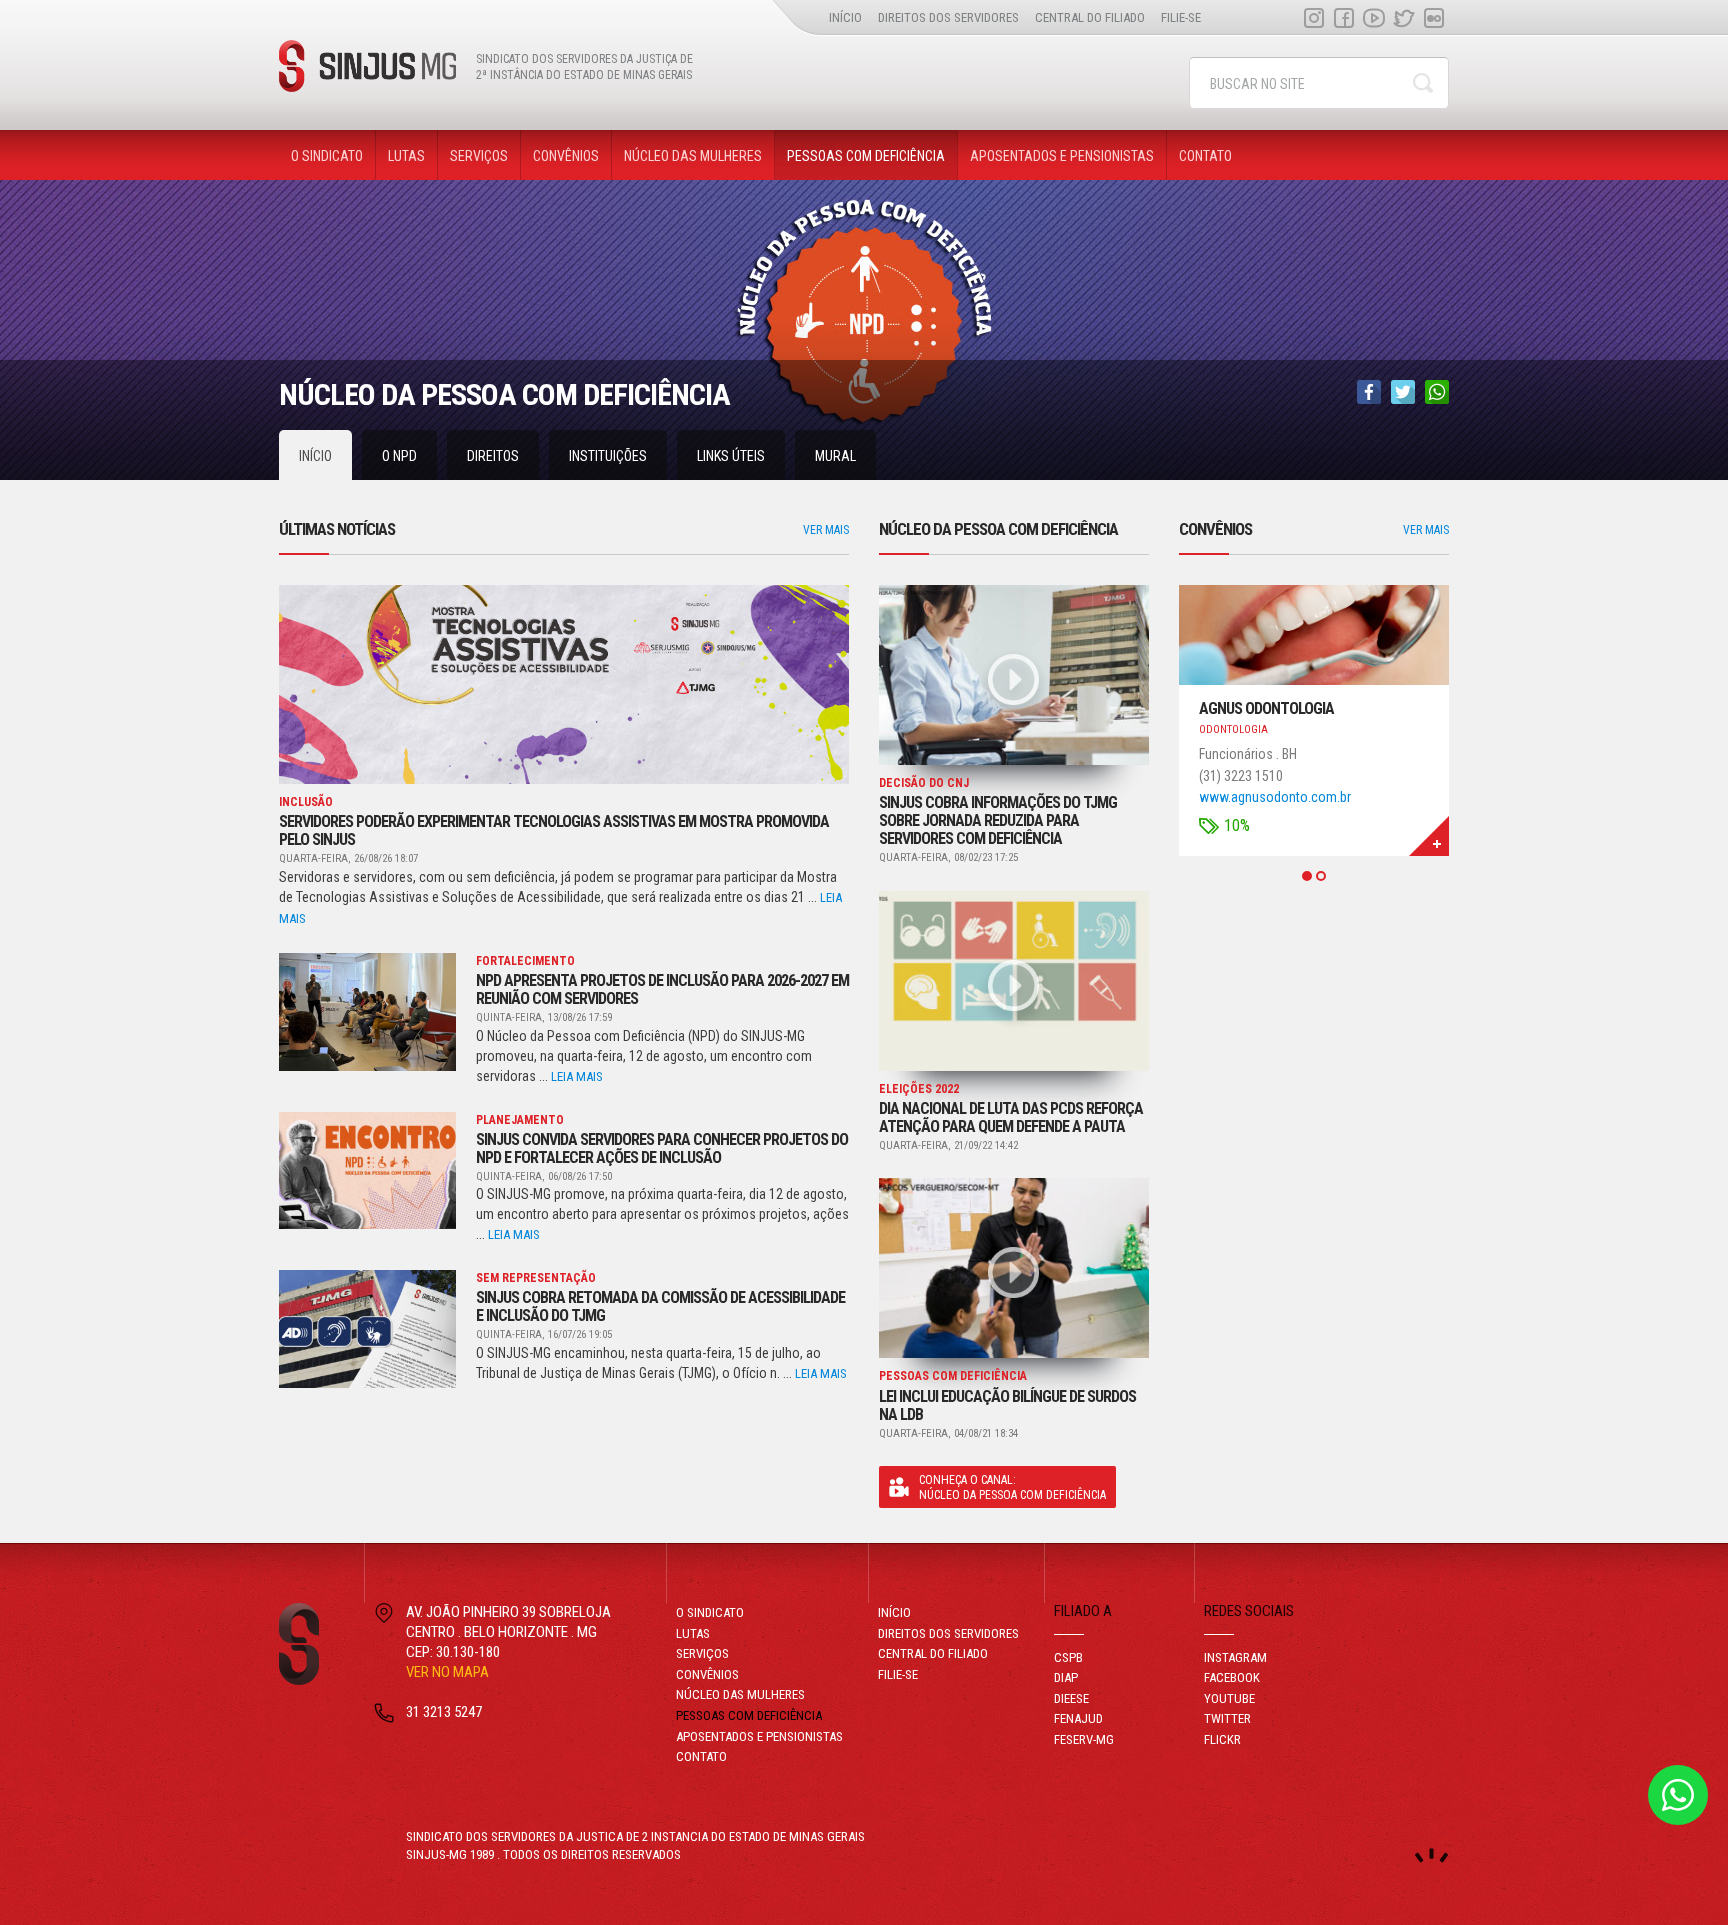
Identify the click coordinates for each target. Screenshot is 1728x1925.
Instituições (608, 456)
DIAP (1066, 1677)
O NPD (399, 456)
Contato (1205, 156)
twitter (1404, 17)
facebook (1344, 17)
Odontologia (1233, 729)
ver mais (826, 530)
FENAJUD (1078, 1718)
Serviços (479, 156)
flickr (1434, 17)
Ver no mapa (447, 1672)
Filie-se (1181, 17)
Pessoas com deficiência (866, 156)
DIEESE (1071, 1698)
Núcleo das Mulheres (693, 156)
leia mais (577, 1076)
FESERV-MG (1084, 1739)
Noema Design (1431, 1855)
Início (845, 17)
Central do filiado (1090, 17)
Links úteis (731, 456)
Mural (835, 456)
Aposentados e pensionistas (1062, 156)
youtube (1374, 17)
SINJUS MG (367, 66)
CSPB (1068, 1657)
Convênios (566, 156)
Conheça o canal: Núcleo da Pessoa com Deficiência (1012, 1487)
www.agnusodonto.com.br (1275, 797)
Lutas (406, 156)
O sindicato (327, 156)
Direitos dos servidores (948, 17)
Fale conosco (1678, 1795)
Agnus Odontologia (1266, 708)
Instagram (1314, 17)
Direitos (493, 456)
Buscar (1423, 83)
